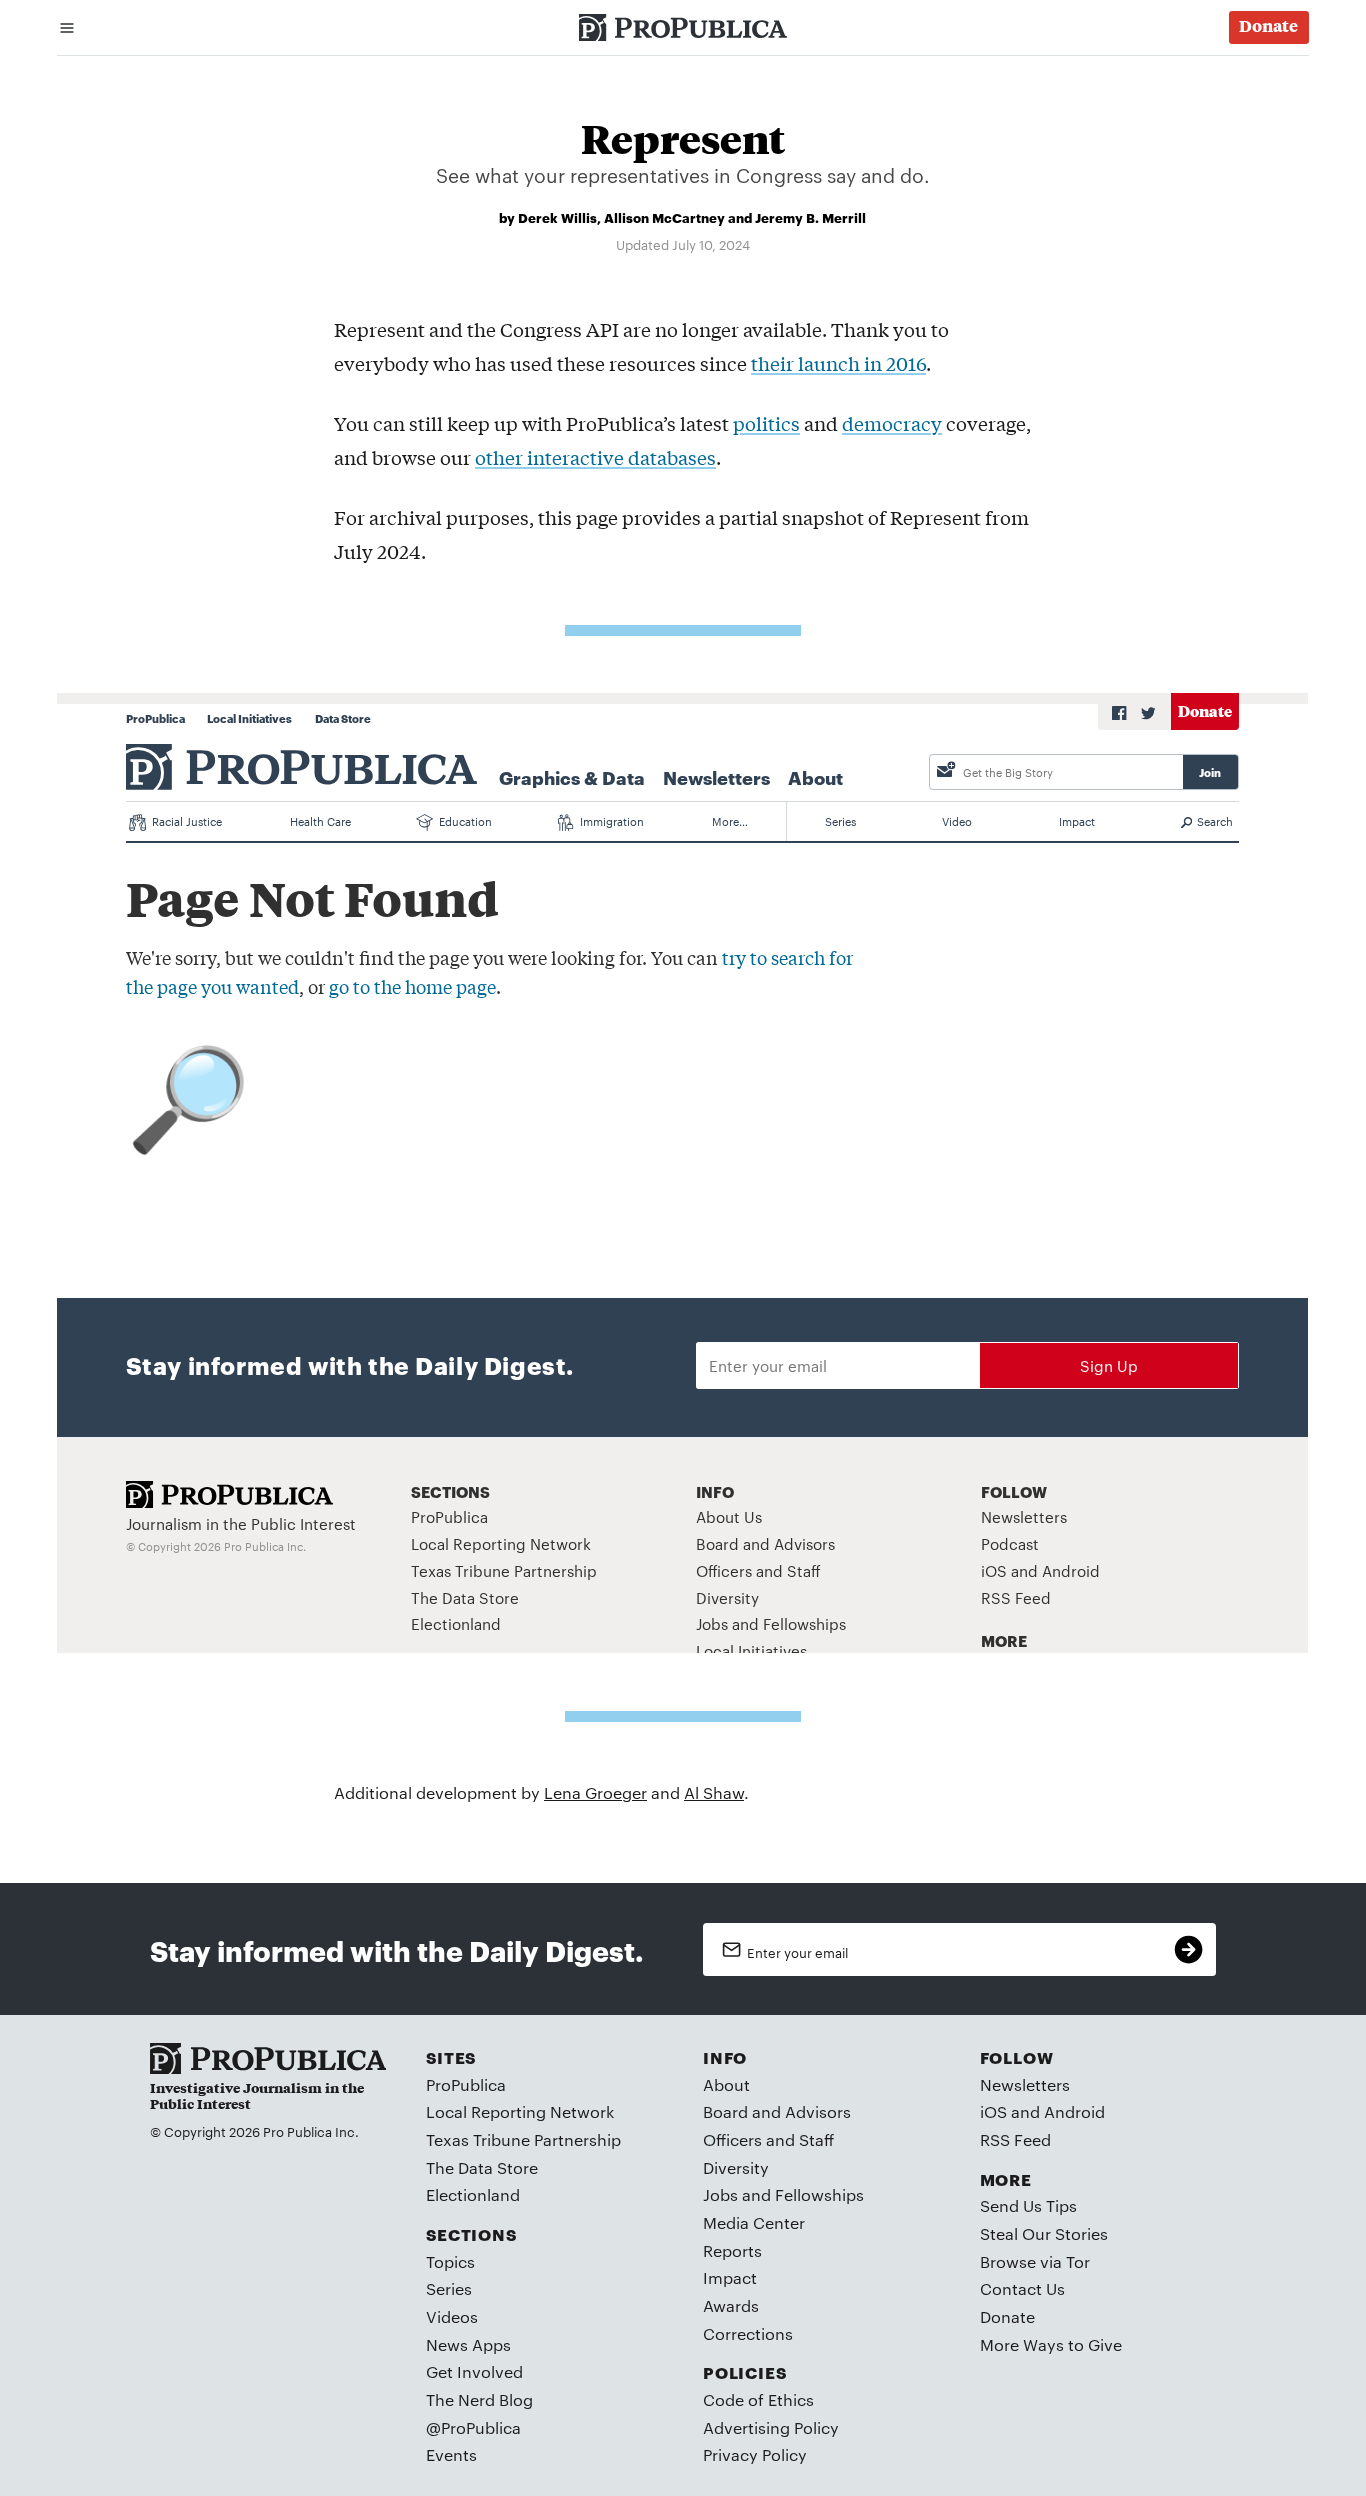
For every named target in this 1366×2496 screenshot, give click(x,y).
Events (451, 2454)
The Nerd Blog (479, 2399)
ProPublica (466, 2084)
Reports (732, 2250)
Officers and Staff (768, 2139)
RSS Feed (1015, 2139)
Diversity (736, 2167)
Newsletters (1025, 2084)
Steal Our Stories (1044, 2233)
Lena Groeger (595, 1792)
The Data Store (482, 2167)
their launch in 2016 (838, 363)
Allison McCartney (664, 217)
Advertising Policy (771, 2427)
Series (449, 2288)
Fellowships (819, 2194)
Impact (730, 2277)
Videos (452, 2316)
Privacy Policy (755, 2454)
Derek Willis (557, 217)
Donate (1007, 2316)
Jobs (720, 2194)
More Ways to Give (1051, 2344)
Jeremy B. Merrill (810, 217)
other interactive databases (595, 457)
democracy (892, 423)
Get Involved (474, 2371)
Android (1074, 2111)
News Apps (468, 2344)
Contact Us (1022, 2288)
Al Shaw (714, 1792)
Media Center (754, 2222)
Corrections (748, 2333)
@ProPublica (473, 2427)
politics (766, 423)
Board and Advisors (777, 2111)
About (726, 2084)
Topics (450, 2261)
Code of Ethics (758, 2399)
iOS (993, 2111)
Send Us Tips (1028, 2205)
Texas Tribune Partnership (523, 2139)
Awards (731, 2305)
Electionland (473, 2194)
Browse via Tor (1035, 2261)
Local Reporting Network (520, 2111)
